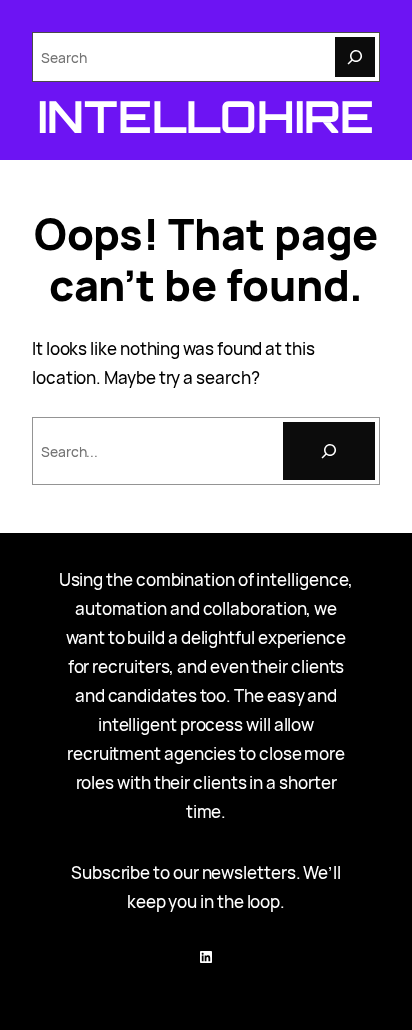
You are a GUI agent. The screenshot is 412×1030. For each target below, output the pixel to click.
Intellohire (205, 116)
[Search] (355, 57)
